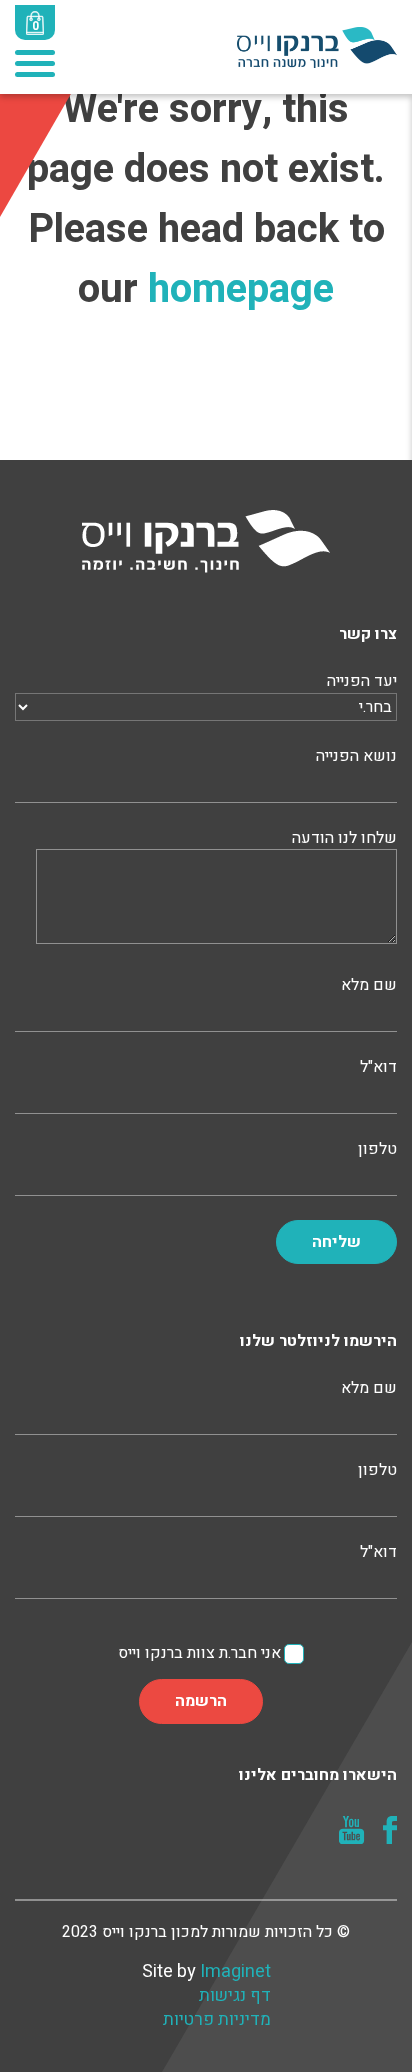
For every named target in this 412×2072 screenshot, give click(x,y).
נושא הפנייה (356, 756)
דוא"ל (378, 1067)
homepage (241, 289)
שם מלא (369, 985)
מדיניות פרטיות (217, 2020)
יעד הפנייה (362, 681)
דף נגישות (235, 1996)
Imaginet (235, 1971)
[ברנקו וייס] (317, 46)
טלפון (377, 1149)
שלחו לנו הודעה (344, 838)
